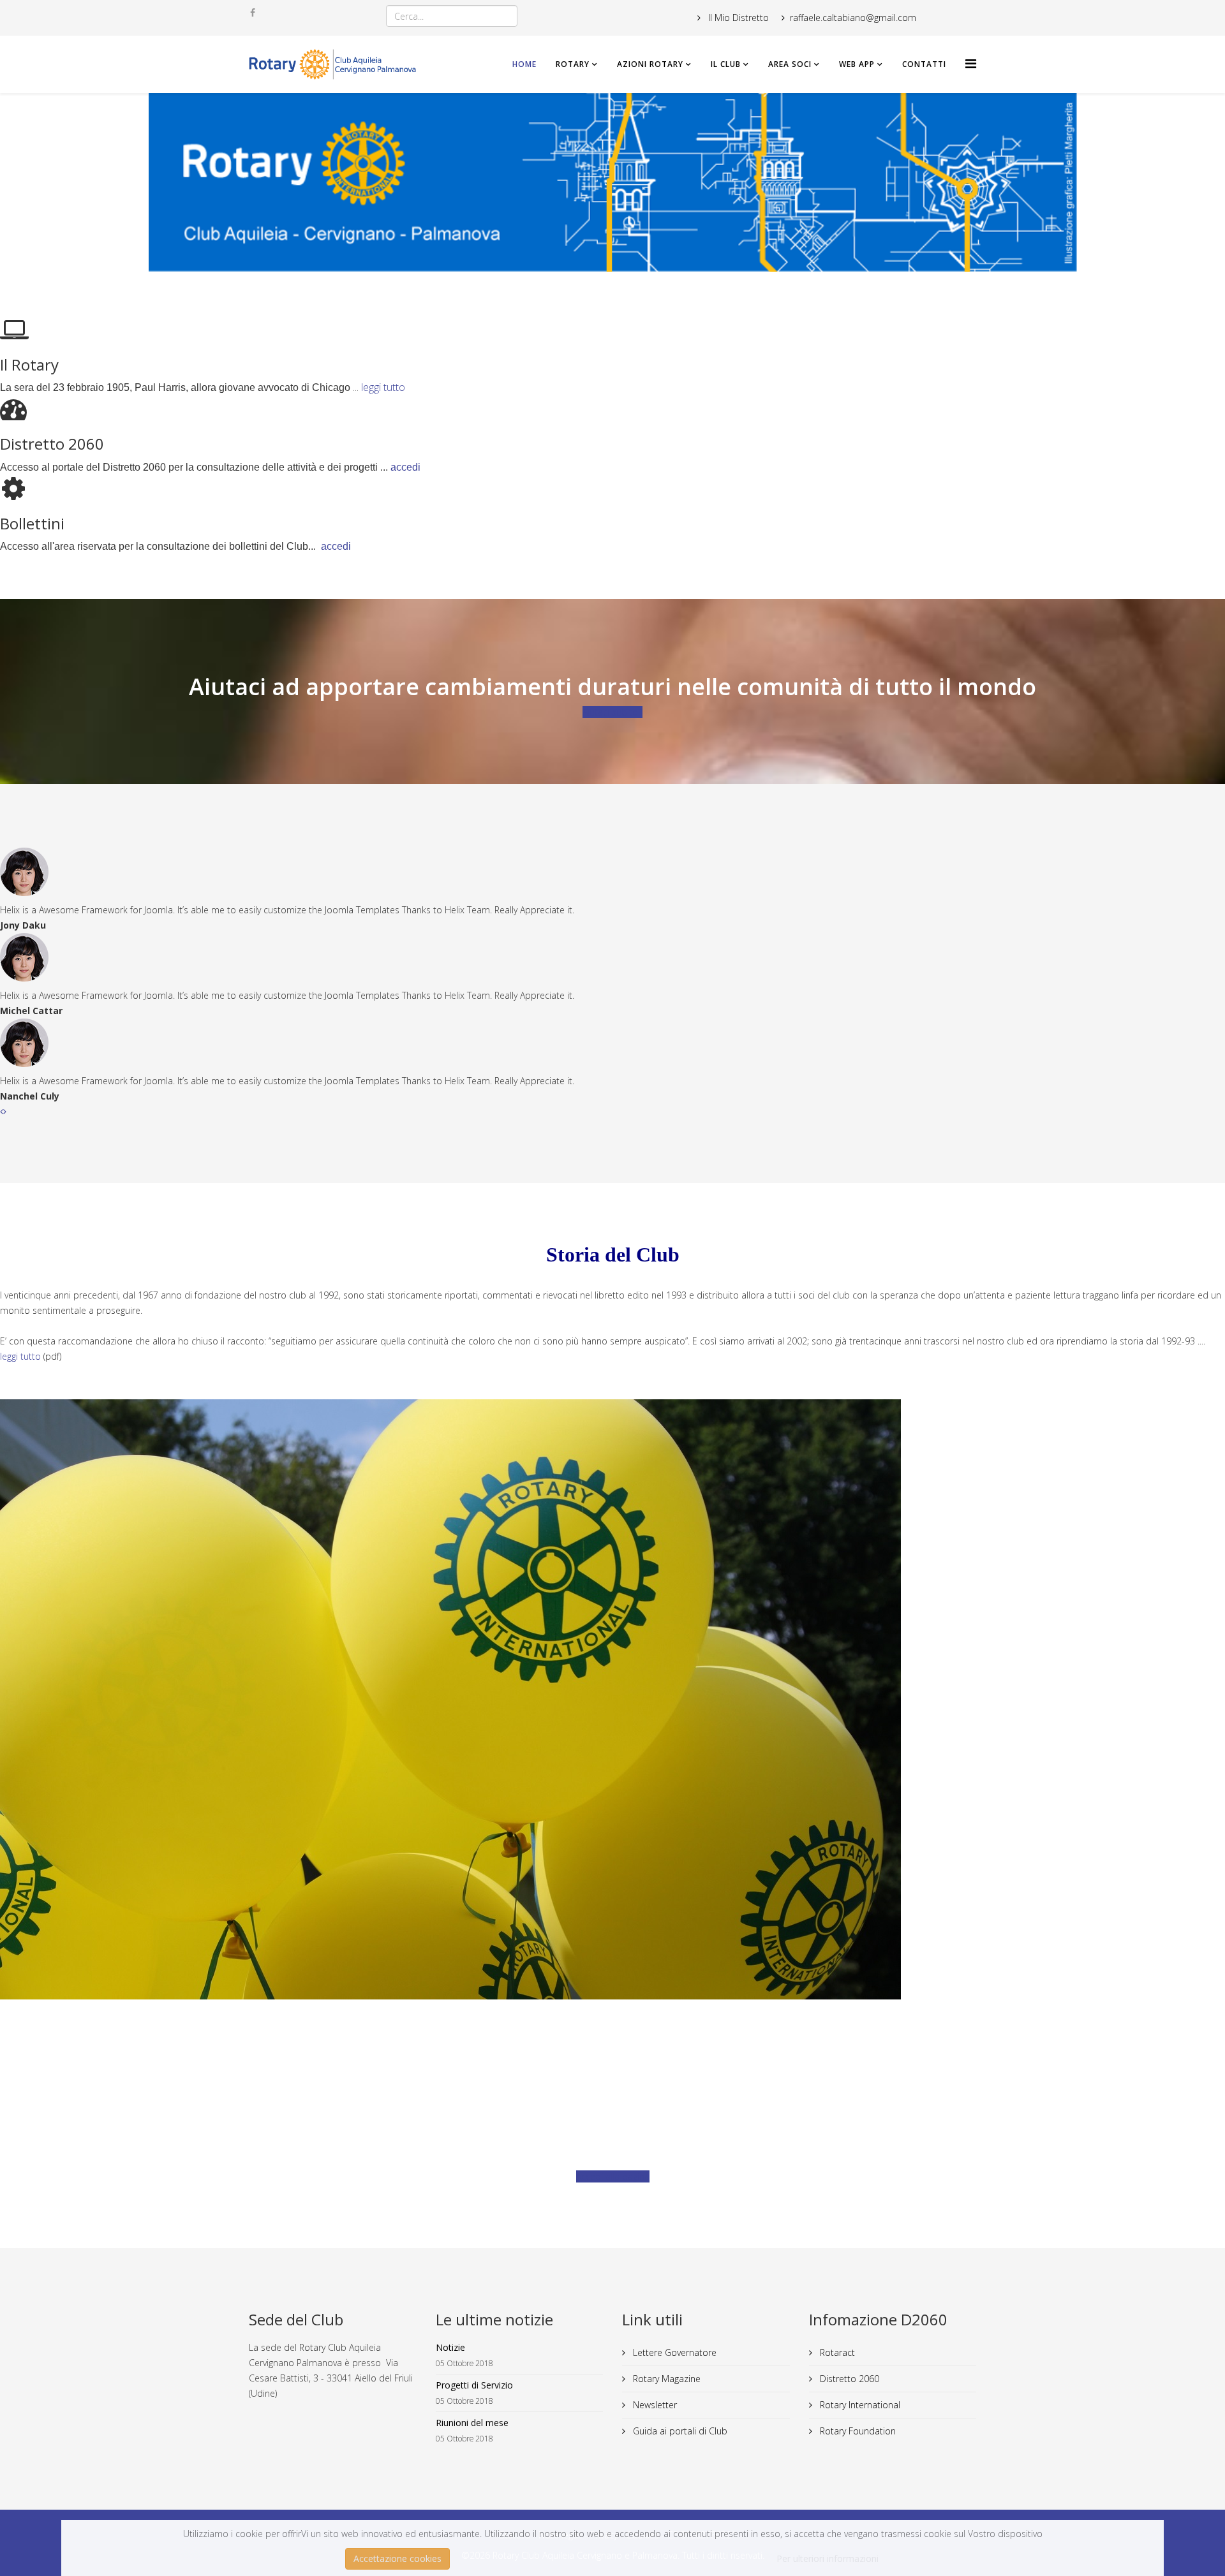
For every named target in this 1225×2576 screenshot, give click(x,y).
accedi (405, 467)
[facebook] (253, 12)
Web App (857, 64)
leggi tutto (383, 387)
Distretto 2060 (848, 2379)
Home (524, 64)
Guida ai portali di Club (679, 2431)
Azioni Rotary (650, 64)
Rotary (573, 64)
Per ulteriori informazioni (828, 2558)
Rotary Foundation (857, 2431)
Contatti (924, 64)
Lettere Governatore (673, 2352)
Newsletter (654, 2405)
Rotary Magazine (665, 2379)
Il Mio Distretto (737, 18)
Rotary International (859, 2405)
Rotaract (836, 2352)
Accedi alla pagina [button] (613, 2176)
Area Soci (790, 64)
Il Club (726, 64)
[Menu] (971, 63)
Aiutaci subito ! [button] (612, 712)
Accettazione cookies (397, 2558)
